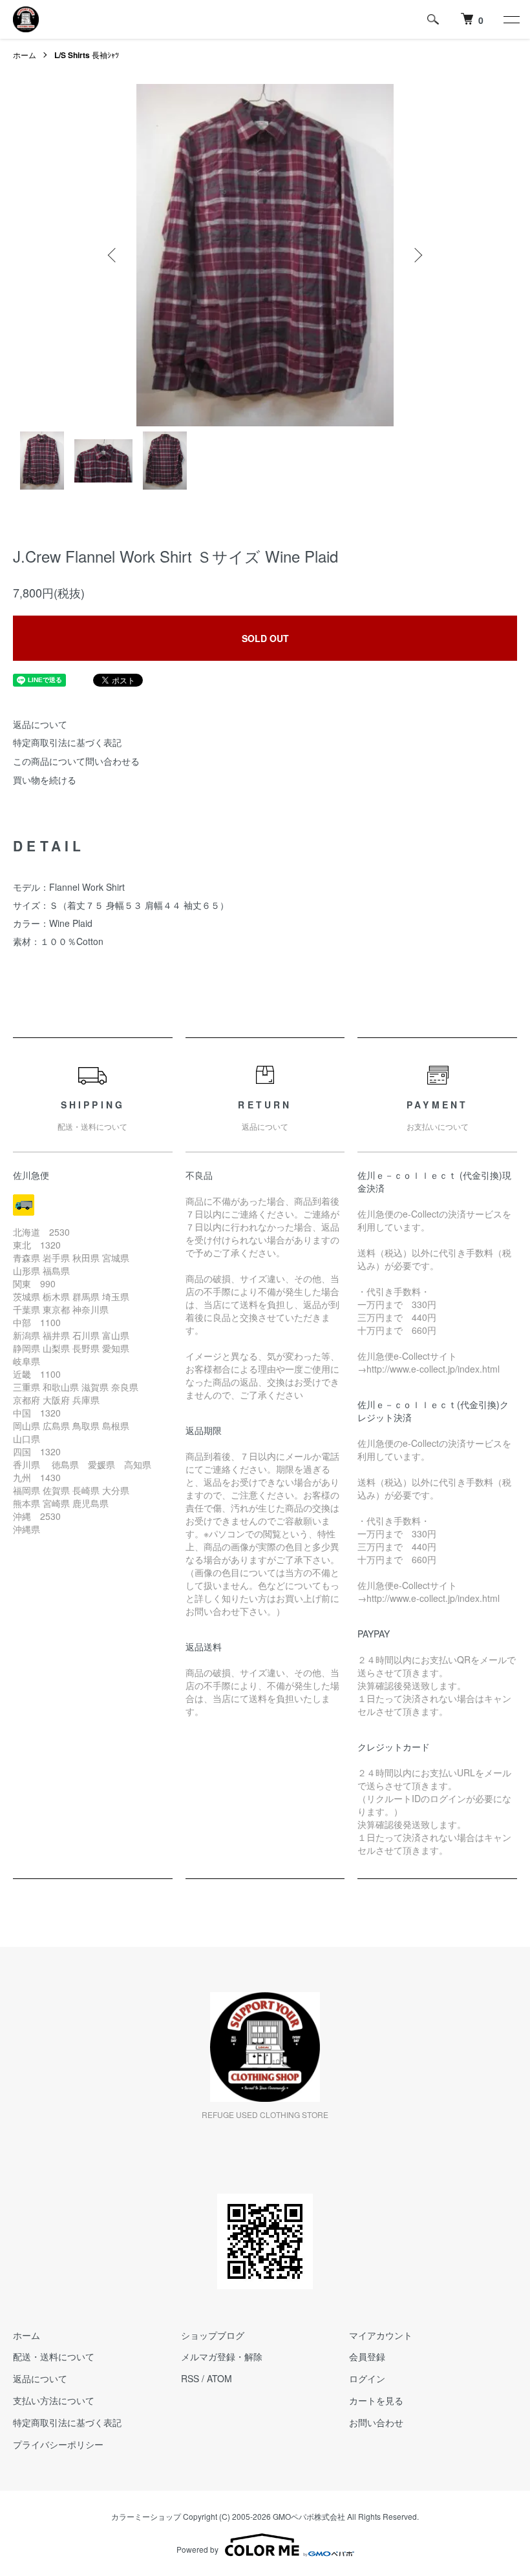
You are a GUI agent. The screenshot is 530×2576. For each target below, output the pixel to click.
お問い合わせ (376, 2422)
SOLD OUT (265, 638)
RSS (190, 2378)
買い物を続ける (45, 780)
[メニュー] (511, 19)
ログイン (367, 2378)
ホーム (25, 55)
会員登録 (367, 2356)
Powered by (197, 2549)
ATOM (219, 2378)
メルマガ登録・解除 (222, 2356)
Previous (113, 255)
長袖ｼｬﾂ (87, 55)
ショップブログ (213, 2335)
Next (417, 255)
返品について (40, 724)
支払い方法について (54, 2400)
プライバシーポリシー (58, 2444)
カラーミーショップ (146, 2516)
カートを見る (376, 2400)
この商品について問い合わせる (76, 761)
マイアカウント (381, 2335)
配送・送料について (54, 2356)
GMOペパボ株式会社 (309, 2516)
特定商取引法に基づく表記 (67, 742)
